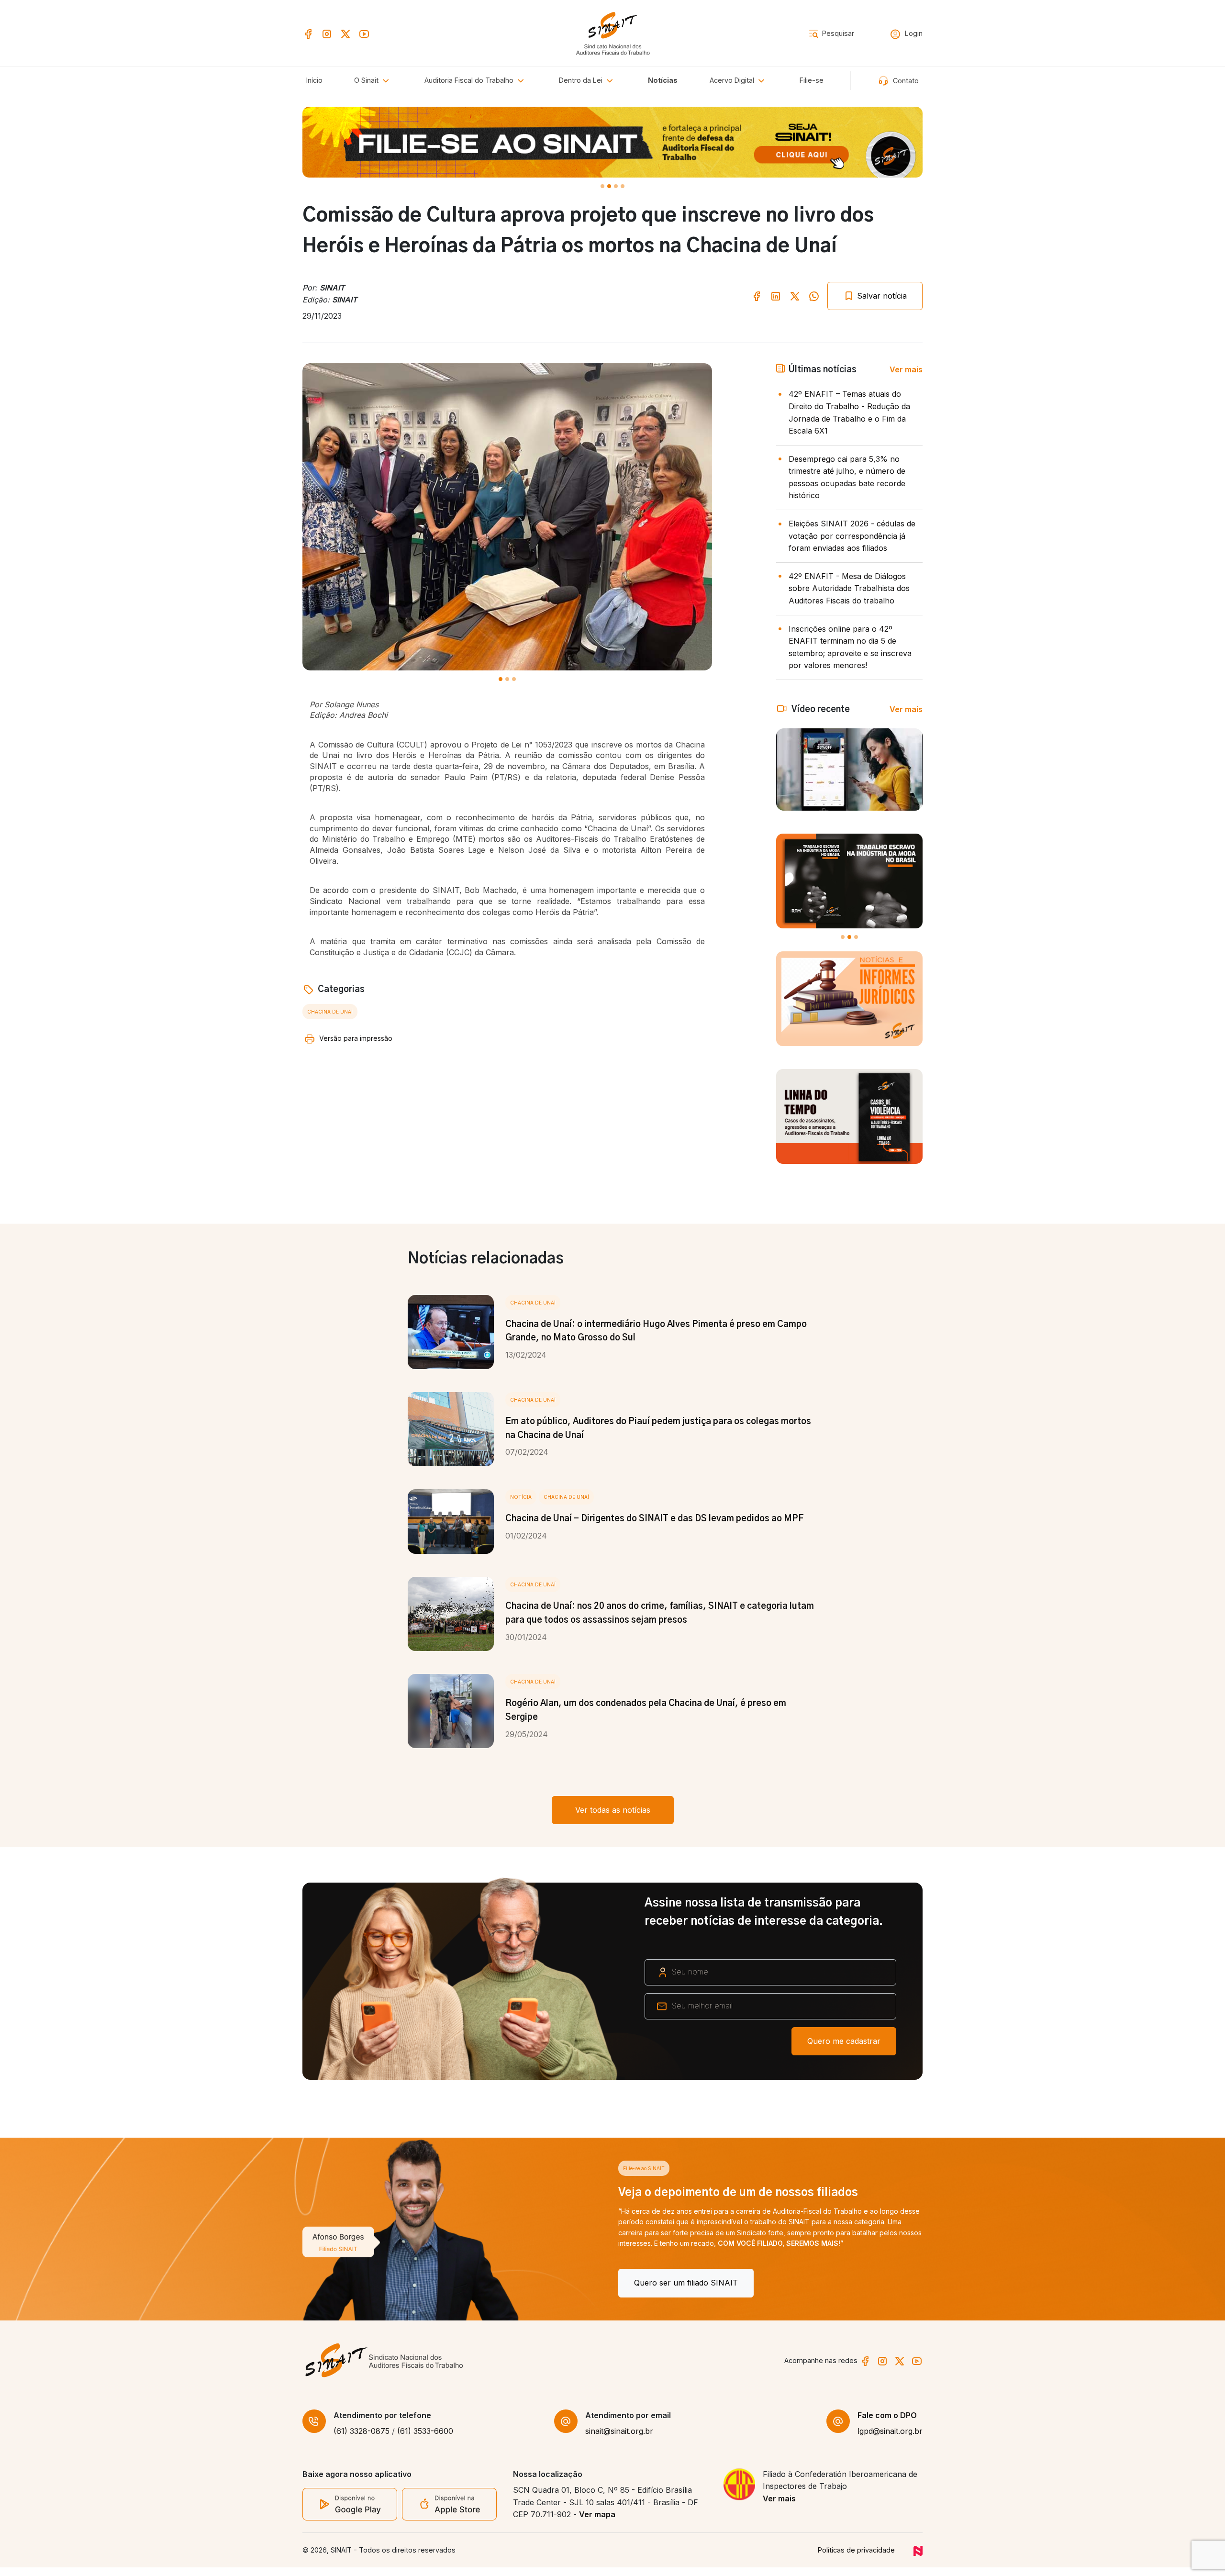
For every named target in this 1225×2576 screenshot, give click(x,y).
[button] (476, 81)
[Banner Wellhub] (612, 142)
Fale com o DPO (887, 2424)
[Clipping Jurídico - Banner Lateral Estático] (849, 999)
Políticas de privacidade (856, 2559)
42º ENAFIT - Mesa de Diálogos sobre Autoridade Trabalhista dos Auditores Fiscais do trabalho (849, 588)
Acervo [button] (732, 80)
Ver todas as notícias (613, 1810)
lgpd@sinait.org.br (890, 2440)
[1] (609, 186)
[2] (616, 186)
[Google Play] (350, 2512)
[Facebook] (308, 33)
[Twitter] (345, 33)
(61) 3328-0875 (362, 2440)
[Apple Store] (449, 2513)
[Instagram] (327, 33)
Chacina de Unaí (330, 1012)
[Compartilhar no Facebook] (757, 296)
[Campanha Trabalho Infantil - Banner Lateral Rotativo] (849, 881)
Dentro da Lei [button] (582, 80)
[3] (623, 186)
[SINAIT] (613, 32)
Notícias (663, 80)
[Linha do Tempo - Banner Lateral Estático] (849, 1116)
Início (314, 80)
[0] (602, 186)
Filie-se (812, 80)
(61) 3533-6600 (425, 2440)
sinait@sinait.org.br (619, 2440)
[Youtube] (364, 33)
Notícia (521, 1497)
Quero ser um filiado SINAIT (370, 2283)
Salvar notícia (881, 296)
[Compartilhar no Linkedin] (776, 296)
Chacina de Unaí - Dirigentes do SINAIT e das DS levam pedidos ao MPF (655, 1519)
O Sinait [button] (367, 80)
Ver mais (906, 369)
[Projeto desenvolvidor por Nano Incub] (918, 2559)
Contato (905, 81)
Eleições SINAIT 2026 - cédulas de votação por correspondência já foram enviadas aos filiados (852, 536)
